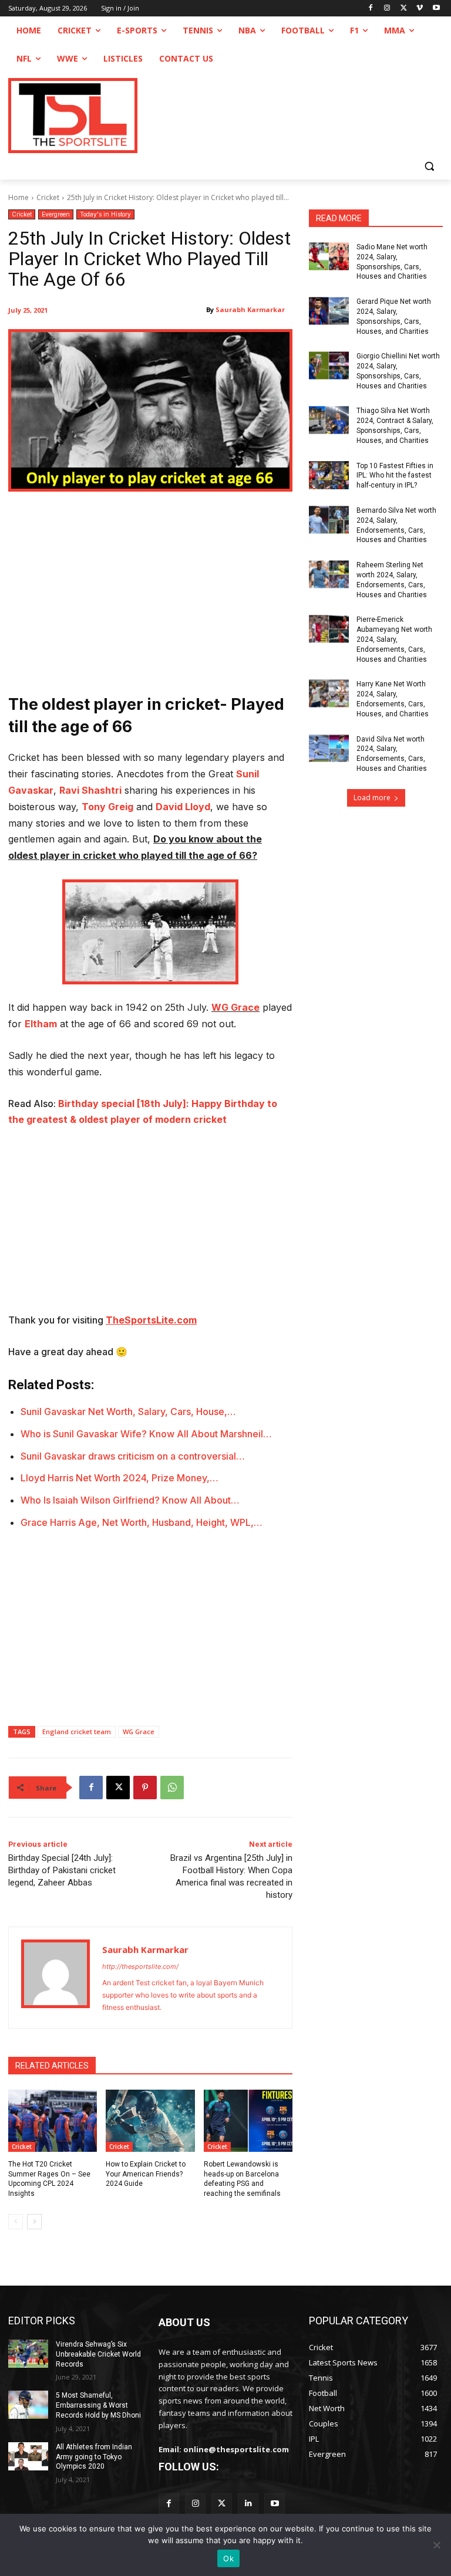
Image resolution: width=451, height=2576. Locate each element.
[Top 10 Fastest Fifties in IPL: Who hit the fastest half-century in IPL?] (329, 475)
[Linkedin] (248, 2504)
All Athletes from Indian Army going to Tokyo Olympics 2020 (94, 2457)
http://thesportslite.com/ (140, 1966)
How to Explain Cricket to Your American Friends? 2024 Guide (146, 2174)
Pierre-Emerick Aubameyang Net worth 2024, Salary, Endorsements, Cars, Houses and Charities (394, 639)
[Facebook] (371, 9)
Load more (372, 798)
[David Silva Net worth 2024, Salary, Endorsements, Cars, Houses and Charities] (329, 749)
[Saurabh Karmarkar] (55, 1978)
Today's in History (105, 214)
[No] (436, 2545)
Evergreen (56, 214)
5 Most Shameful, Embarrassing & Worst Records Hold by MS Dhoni (98, 2405)
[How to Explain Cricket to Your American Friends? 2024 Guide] (150, 2121)
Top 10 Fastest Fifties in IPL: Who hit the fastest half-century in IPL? (395, 476)
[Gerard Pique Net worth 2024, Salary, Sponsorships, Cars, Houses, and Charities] (329, 311)
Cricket (48, 197)
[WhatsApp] (172, 1788)
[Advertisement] (150, 594)
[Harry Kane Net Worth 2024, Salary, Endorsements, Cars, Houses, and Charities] (329, 693)
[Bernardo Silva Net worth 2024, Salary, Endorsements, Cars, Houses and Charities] (329, 520)
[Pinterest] (145, 1788)
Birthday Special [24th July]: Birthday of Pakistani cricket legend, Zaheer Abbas (62, 1870)
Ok (228, 2558)
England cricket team (77, 1732)
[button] (429, 166)
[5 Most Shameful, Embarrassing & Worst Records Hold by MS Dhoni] (28, 2405)
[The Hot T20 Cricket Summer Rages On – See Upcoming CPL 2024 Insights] (53, 2121)
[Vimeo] (420, 9)
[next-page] (34, 2222)
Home (18, 197)
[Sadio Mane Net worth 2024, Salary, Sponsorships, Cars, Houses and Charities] (329, 256)
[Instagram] (387, 9)
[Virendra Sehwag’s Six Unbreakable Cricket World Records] (28, 2354)
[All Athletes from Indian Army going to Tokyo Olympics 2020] (28, 2456)
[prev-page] (16, 2222)
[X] (404, 9)
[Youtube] (436, 9)
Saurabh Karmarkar (250, 309)
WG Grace (235, 1007)
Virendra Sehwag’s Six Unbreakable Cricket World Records (98, 2354)
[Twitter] (222, 2504)
